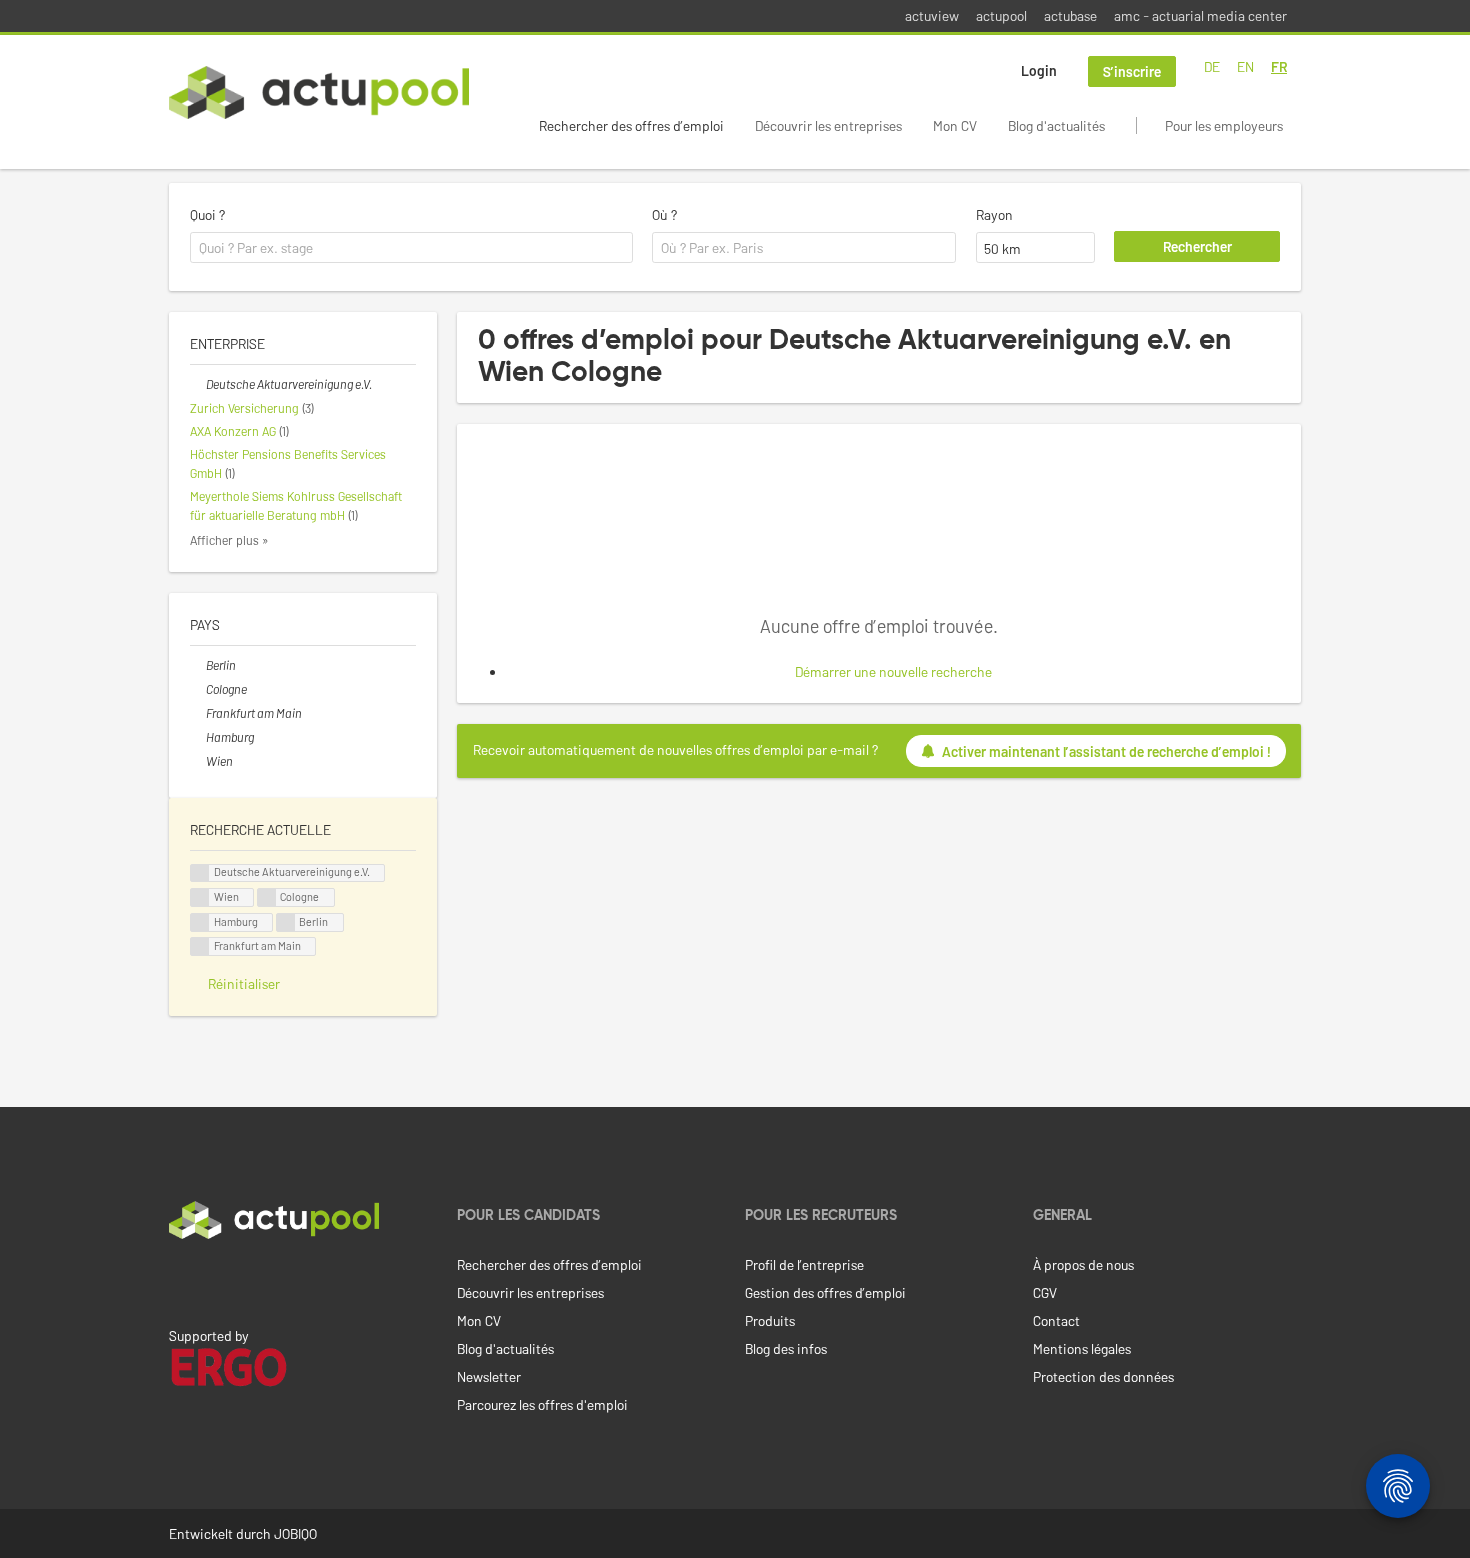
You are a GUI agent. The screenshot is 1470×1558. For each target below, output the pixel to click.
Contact (1056, 1320)
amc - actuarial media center (1200, 15)
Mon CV (955, 125)
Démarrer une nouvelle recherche (893, 671)
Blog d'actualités (1056, 125)
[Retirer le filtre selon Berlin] (198, 665)
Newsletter (489, 1376)
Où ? (664, 214)
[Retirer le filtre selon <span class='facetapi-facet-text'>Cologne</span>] (267, 897)
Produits (770, 1320)
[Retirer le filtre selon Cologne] (198, 689)
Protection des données (1103, 1376)
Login (1039, 70)
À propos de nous (1083, 1264)
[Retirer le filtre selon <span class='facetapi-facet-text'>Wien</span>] (200, 897)
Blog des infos (786, 1348)
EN (1245, 66)
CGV (1045, 1292)
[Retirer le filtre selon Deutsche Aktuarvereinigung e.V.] (198, 384)
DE (1212, 66)
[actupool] (319, 92)
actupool (1001, 15)
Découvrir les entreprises (828, 125)
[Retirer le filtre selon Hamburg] (198, 737)
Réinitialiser (244, 983)
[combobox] (411, 248)
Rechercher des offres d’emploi (631, 125)
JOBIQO (295, 1533)
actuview (932, 15)
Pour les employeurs (1224, 125)
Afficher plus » (229, 540)
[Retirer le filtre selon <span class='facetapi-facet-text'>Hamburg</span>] (200, 922)
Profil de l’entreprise (804, 1264)
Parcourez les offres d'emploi (542, 1404)
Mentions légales (1082, 1348)
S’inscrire (1132, 71)
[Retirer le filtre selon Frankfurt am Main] (198, 713)
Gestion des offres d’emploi (825, 1292)
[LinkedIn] (180, 1281)
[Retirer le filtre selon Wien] (198, 761)
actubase (1070, 15)
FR (1279, 66)
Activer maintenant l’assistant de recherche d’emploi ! (1106, 751)
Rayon (994, 214)
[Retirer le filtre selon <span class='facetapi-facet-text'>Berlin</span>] (286, 922)
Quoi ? (207, 214)
